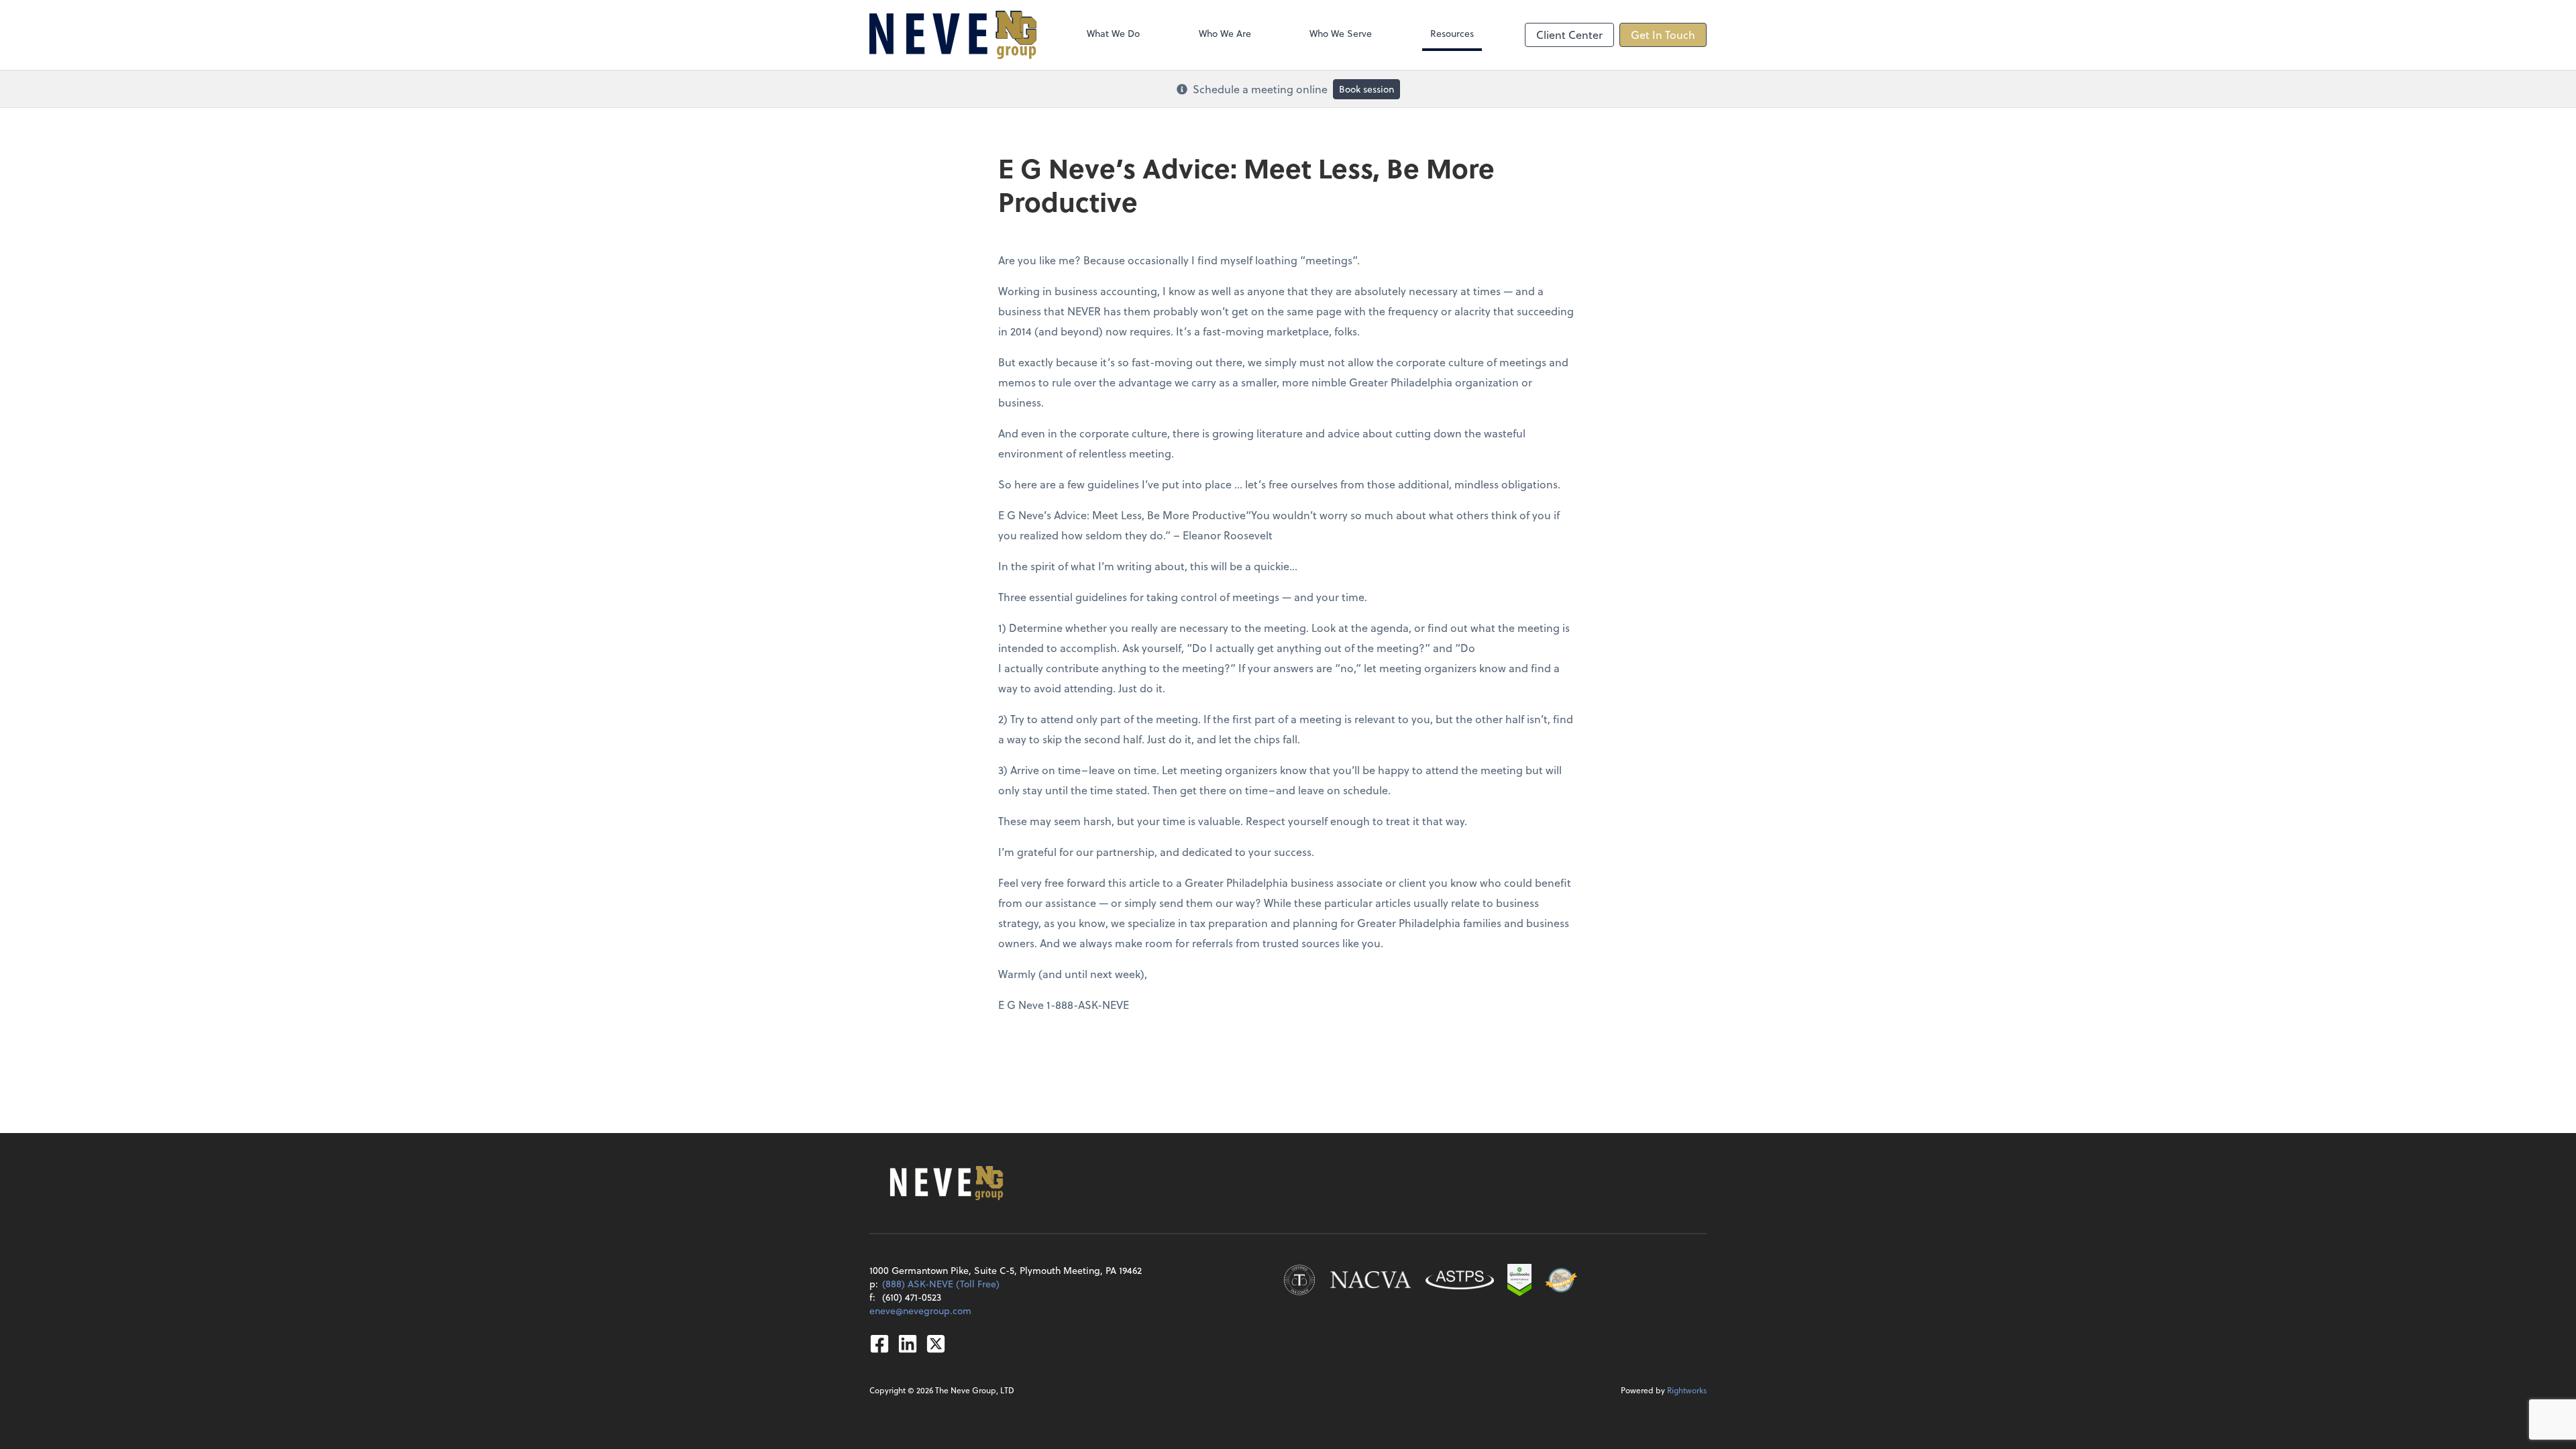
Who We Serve (1341, 33)
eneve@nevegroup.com (920, 1310)
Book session (1366, 89)
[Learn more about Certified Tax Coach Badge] (1299, 1280)
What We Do (1113, 33)
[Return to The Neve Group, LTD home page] (953, 35)
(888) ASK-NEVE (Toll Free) (941, 1284)
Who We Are (1225, 33)
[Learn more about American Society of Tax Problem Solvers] (1460, 1280)
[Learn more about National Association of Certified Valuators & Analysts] (1371, 1280)
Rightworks (1687, 1390)
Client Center (1569, 35)
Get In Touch (1663, 35)
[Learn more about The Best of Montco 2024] (1561, 1280)
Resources (1452, 33)
